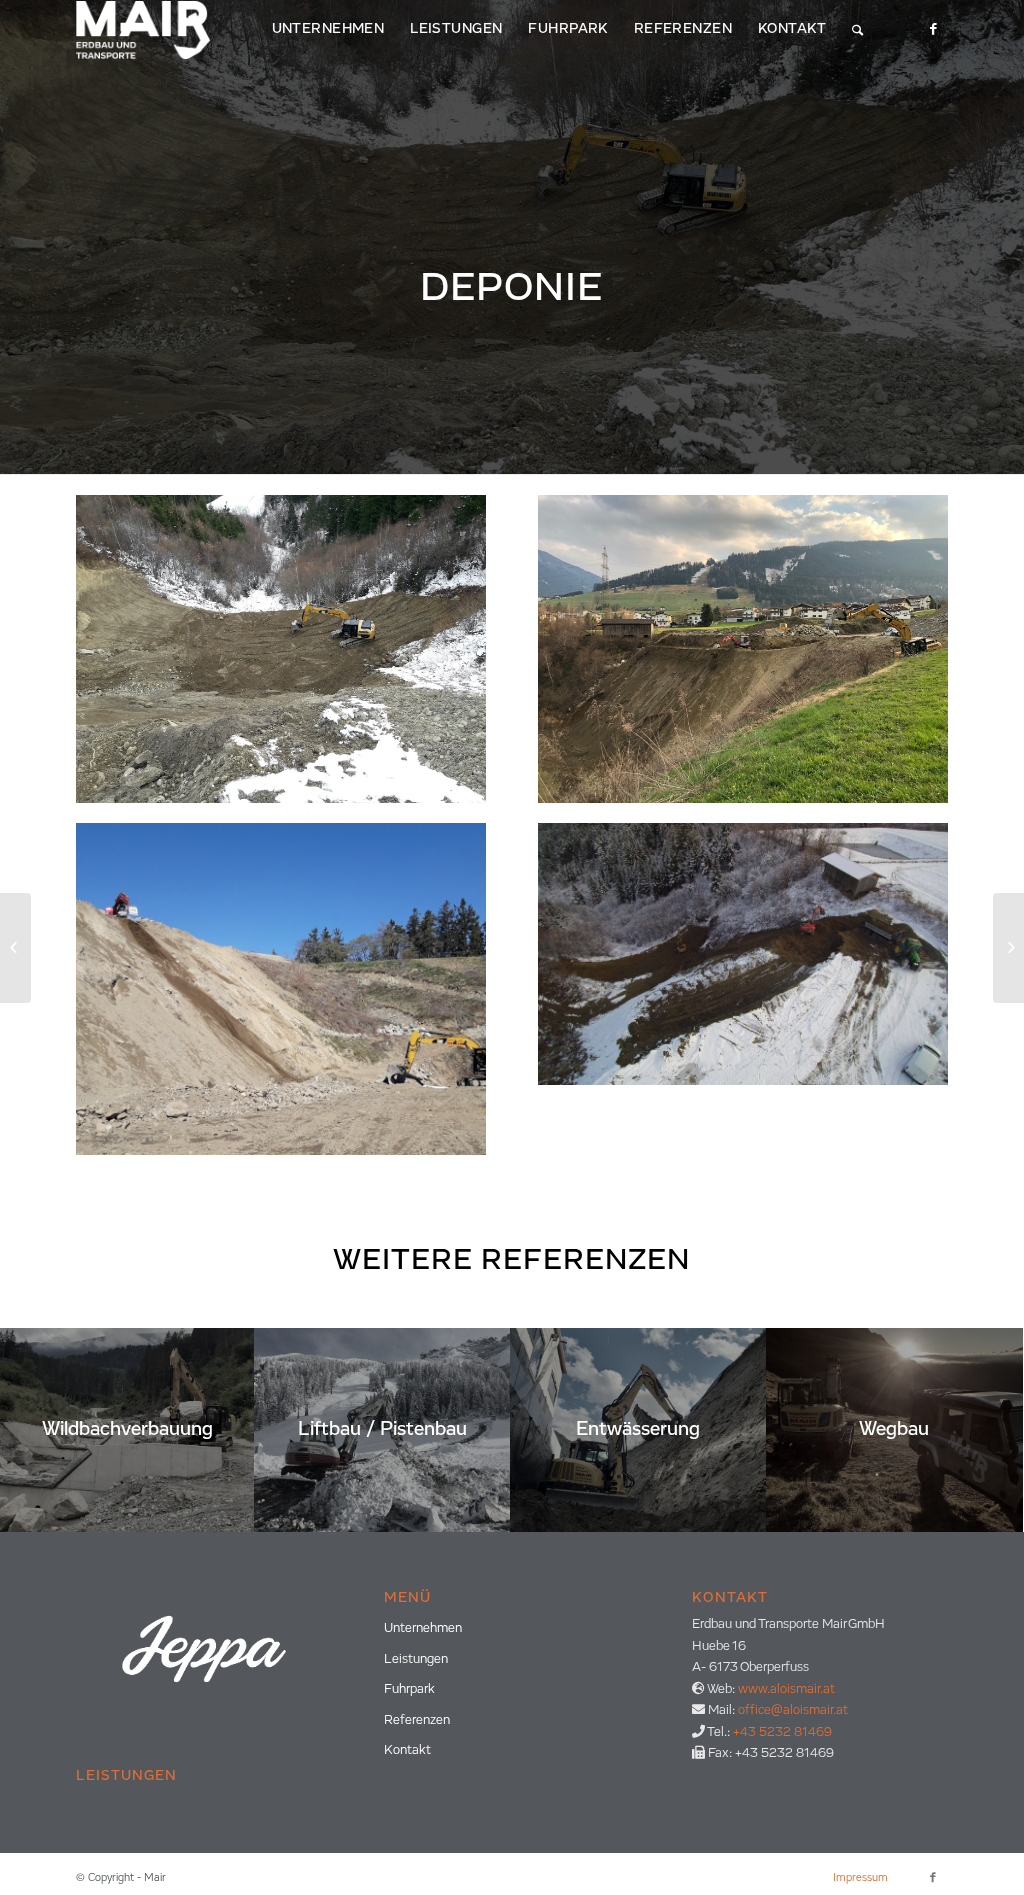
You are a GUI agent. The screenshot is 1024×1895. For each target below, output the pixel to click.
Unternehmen (423, 1628)
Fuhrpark (409, 1689)
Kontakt (407, 1750)
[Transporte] (15, 948)
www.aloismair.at (786, 1689)
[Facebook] (933, 29)
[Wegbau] (1008, 948)
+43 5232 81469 (782, 1732)
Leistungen (416, 1659)
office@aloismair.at (793, 1710)
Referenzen (417, 1720)
